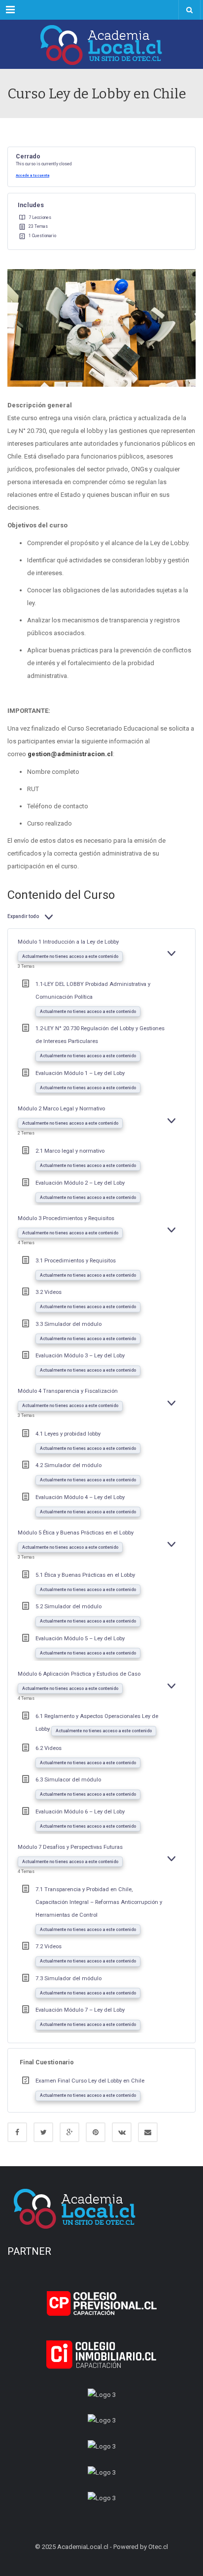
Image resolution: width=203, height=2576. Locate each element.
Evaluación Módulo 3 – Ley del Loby (80, 1356)
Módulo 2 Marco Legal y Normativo (61, 1109)
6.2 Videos (49, 1748)
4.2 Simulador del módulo (68, 1465)
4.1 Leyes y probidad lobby (68, 1434)
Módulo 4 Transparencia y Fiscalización (68, 1391)
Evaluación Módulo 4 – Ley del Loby (80, 1497)
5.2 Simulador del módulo (68, 1607)
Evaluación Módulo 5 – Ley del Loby (80, 1639)
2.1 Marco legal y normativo (70, 1151)
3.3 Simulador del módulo (68, 1324)
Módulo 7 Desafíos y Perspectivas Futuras (70, 1847)
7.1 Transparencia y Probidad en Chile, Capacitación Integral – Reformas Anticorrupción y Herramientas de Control (99, 1902)
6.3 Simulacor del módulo (68, 1780)
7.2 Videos (49, 1947)
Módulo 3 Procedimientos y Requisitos (66, 1218)
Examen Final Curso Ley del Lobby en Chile (90, 2081)
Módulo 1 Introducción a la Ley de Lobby (68, 942)
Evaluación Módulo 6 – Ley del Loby (80, 1812)
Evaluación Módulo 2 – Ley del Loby (80, 1183)
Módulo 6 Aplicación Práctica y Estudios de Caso (79, 1674)
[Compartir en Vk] (122, 2132)
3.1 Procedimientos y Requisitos (76, 1261)
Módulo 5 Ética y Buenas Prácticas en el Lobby (76, 1533)
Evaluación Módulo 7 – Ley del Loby (80, 2010)
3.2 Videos (49, 1292)
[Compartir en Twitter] (43, 2132)
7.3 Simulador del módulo (68, 1978)
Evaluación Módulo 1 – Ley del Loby (80, 1073)
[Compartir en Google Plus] (69, 2132)
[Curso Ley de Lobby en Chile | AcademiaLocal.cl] (101, 44)
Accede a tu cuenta (33, 175)
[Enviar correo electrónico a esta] (148, 2132)
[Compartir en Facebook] (17, 2132)
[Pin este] (96, 2132)
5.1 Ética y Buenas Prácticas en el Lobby (85, 1575)
